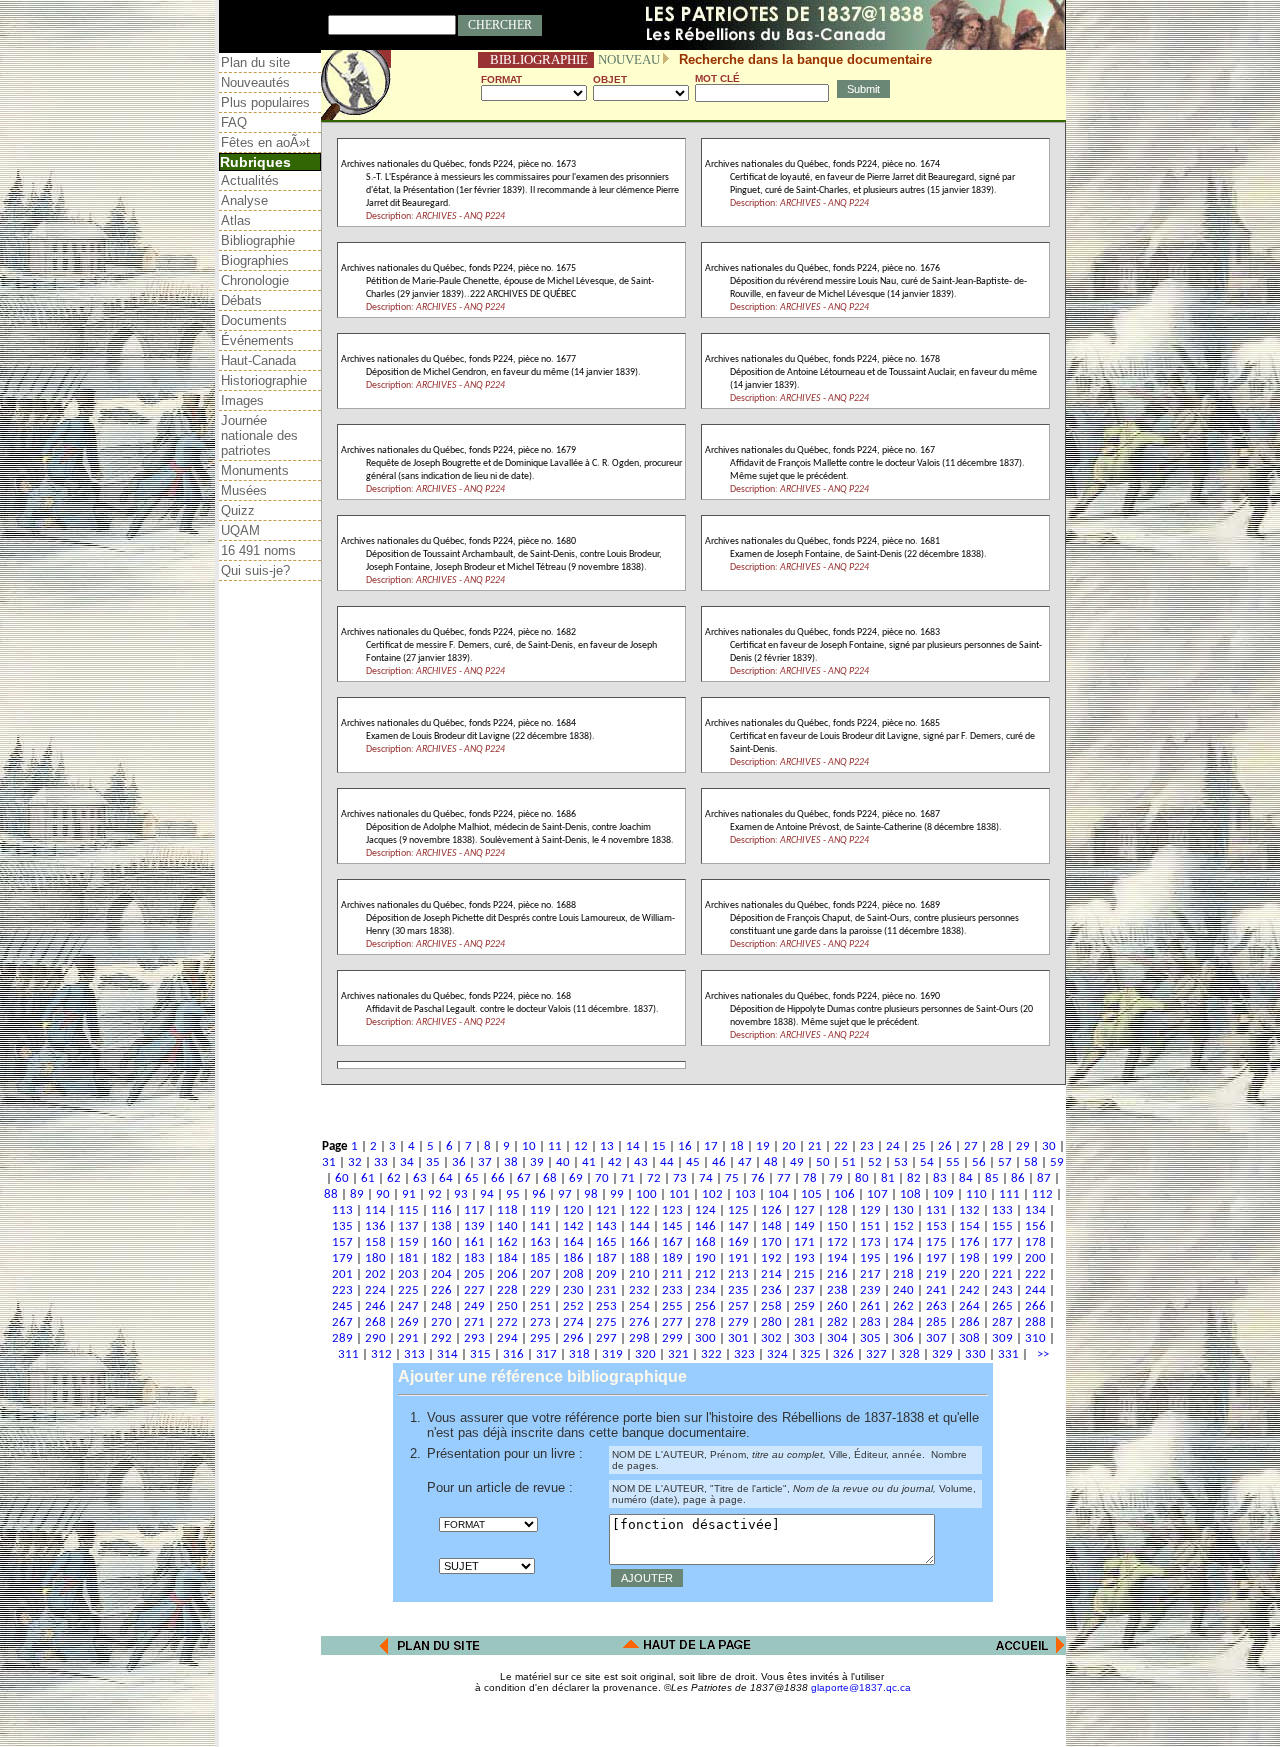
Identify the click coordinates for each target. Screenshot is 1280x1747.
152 (903, 1226)
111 (1009, 1194)
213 (738, 1274)
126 (771, 1210)
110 (976, 1194)
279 (738, 1322)
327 (876, 1354)
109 (943, 1194)
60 (342, 1178)
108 (910, 1194)
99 (617, 1194)
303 (804, 1338)
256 (705, 1306)
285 (936, 1322)
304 (837, 1338)
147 (738, 1226)
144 (639, 1226)
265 (1002, 1306)
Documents (254, 320)
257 (738, 1306)
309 (1002, 1338)
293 (474, 1338)
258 (771, 1306)
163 (540, 1242)
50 (823, 1162)
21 (815, 1146)
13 (607, 1146)
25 (919, 1146)
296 (573, 1338)
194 (837, 1258)
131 (936, 1210)
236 (771, 1290)
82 (914, 1178)
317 (546, 1354)
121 (606, 1210)
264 (969, 1306)
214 (771, 1274)
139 (474, 1226)
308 (969, 1338)
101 (679, 1194)
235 (738, 1290)
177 (1002, 1242)
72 (654, 1178)
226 (441, 1290)
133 (1002, 1210)
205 (474, 1274)
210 (639, 1274)
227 (474, 1290)
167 (672, 1242)
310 (1035, 1338)
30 (1049, 1146)
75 (732, 1178)
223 (342, 1290)
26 (945, 1146)
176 (969, 1242)
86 (1018, 1178)
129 (870, 1210)
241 (936, 1290)
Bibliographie (258, 240)
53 (901, 1162)
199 (1002, 1258)
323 (744, 1354)
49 (797, 1162)
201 (342, 1274)
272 (507, 1322)
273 (540, 1322)
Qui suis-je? (255, 570)
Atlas (236, 220)
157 (342, 1242)
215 (804, 1274)
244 (1035, 1290)
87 (1044, 1178)
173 (870, 1242)
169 (738, 1242)
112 (1042, 1194)
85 (992, 1178)
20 (789, 1146)
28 (997, 1146)
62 (394, 1178)
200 (1035, 1258)
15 (659, 1146)
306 (903, 1338)
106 (844, 1194)
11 (555, 1146)
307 (936, 1338)
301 (738, 1338)
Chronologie (255, 280)
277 (672, 1322)
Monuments (255, 470)
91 (409, 1194)
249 (474, 1306)
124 (705, 1210)
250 (507, 1306)
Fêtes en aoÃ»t (265, 142)
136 (375, 1226)
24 (893, 1146)
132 (969, 1210)
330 (975, 1354)
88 (331, 1194)
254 (639, 1306)
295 (540, 1338)
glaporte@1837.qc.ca (861, 1687)
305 (870, 1338)
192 (771, 1258)
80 (862, 1178)
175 (936, 1242)
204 (441, 1274)
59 (1057, 1162)
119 (540, 1210)
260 (837, 1306)
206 (507, 1274)
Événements (257, 340)
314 (447, 1354)
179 (342, 1258)
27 (971, 1146)
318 (579, 1354)
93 (461, 1194)
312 (381, 1354)
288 (1035, 1322)
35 (433, 1162)
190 (705, 1258)
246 (375, 1306)
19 (763, 1146)
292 (441, 1338)
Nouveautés (255, 82)
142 (573, 1226)
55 (953, 1162)
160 (441, 1242)
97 (565, 1194)
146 (705, 1226)
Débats (241, 300)
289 (342, 1338)
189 (672, 1258)
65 (472, 1178)
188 (639, 1258)
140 (507, 1226)
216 (837, 1274)
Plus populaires (265, 102)
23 (867, 1146)
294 (507, 1338)
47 (745, 1162)
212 (705, 1274)
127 (804, 1210)
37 (485, 1162)
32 (355, 1162)
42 (615, 1162)
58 (1031, 1162)
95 (513, 1194)
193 (804, 1258)
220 (969, 1274)
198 (969, 1258)
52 (875, 1162)
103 (745, 1194)
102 (712, 1194)
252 (573, 1306)
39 (537, 1162)
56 (979, 1162)
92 (435, 1194)
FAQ (234, 122)
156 (1035, 1226)
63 (420, 1178)
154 (969, 1226)
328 (909, 1354)
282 (837, 1322)
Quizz (238, 510)
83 (940, 1178)
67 (524, 1178)
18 (737, 1146)
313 (414, 1354)
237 (804, 1290)
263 (936, 1306)
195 (870, 1258)
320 (645, 1354)
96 (539, 1194)
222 (1035, 1274)
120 (573, 1210)
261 (870, 1306)
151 (870, 1226)
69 (576, 1178)
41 (589, 1162)
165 (606, 1242)
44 (667, 1162)
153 (936, 1226)
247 (408, 1306)
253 (606, 1306)
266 (1035, 1306)
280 (771, 1322)
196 (903, 1258)
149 (804, 1226)
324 (777, 1354)
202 (375, 1274)
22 (841, 1146)
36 (459, 1162)
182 (441, 1258)
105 (811, 1194)
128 (837, 1210)
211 (672, 1274)
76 (758, 1178)
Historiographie (264, 380)
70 (602, 1178)
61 (368, 1178)
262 (903, 1306)
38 (511, 1162)
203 (408, 1274)
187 (606, 1258)
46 (719, 1162)
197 (936, 1258)
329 (942, 1354)
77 (784, 1178)
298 (639, 1338)
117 (474, 1210)
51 (849, 1162)
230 (573, 1290)
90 (383, 1194)
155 (1002, 1226)
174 (903, 1242)
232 (639, 1290)
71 (628, 1178)
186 (573, 1258)
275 (606, 1322)
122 (639, 1210)
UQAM (240, 530)
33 (381, 1162)
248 (441, 1306)
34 (407, 1162)
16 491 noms (258, 550)
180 (375, 1258)
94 (487, 1194)
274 (573, 1322)
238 (837, 1290)
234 (705, 1290)
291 (408, 1338)
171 (804, 1242)
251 (540, 1306)
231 (606, 1290)
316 (513, 1354)
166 (639, 1242)
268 (375, 1322)
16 (685, 1146)
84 (966, 1178)
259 (804, 1306)
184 (507, 1258)
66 (498, 1178)
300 (705, 1338)
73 (680, 1178)
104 (778, 1194)
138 (441, 1226)
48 (771, 1162)
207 (540, 1274)
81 (888, 1178)
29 (1023, 1146)
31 (329, 1162)
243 (1002, 1290)
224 (375, 1290)
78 (810, 1178)
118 (507, 1210)
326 (843, 1354)
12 (581, 1146)
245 (342, 1306)
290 (375, 1338)
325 (810, 1354)
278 (705, 1322)
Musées (244, 490)
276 (639, 1322)
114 (375, 1210)
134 (1035, 1210)
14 (633, 1146)
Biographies (255, 260)
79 (836, 1178)
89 (357, 1194)
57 (1005, 1162)
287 (1002, 1322)
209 (606, 1274)
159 (408, 1242)
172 (837, 1242)
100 (646, 1194)
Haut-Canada (258, 360)
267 (342, 1322)
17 (711, 1146)
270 (441, 1322)
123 (672, 1210)
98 (591, 1194)
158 (375, 1242)
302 (771, 1338)
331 (1008, 1354)
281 (804, 1322)
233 (672, 1290)
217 (870, 1274)
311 (348, 1354)
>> (1040, 1354)
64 (446, 1178)
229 (540, 1290)
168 (705, 1242)
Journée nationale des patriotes (259, 435)
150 (837, 1226)
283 (870, 1322)
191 (738, 1258)
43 (641, 1162)
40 (563, 1162)
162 (507, 1242)
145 (672, 1226)
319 (612, 1354)
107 (877, 1194)
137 (408, 1226)
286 (969, 1322)
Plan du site (255, 62)
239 (870, 1290)
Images (242, 400)
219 (936, 1274)
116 (441, 1210)
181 (408, 1258)
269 (408, 1322)
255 (672, 1306)
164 (573, 1242)
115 (408, 1210)
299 (672, 1338)
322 (711, 1354)
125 (738, 1210)
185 (540, 1258)
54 (927, 1162)
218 (903, 1274)
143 (606, 1226)
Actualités (250, 180)
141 (540, 1226)
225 (408, 1290)
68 (550, 1178)
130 (903, 1210)
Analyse (244, 200)
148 (771, 1226)
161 (474, 1242)
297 (606, 1338)
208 (573, 1274)
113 (342, 1210)
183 (474, 1258)
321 (678, 1354)
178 (1035, 1242)
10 (529, 1146)
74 (706, 1178)
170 (771, 1242)
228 (507, 1290)
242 (969, 1290)
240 (903, 1290)
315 (480, 1354)
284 (903, 1322)
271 (474, 1322)
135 (342, 1226)
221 (1002, 1274)
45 (693, 1162)
